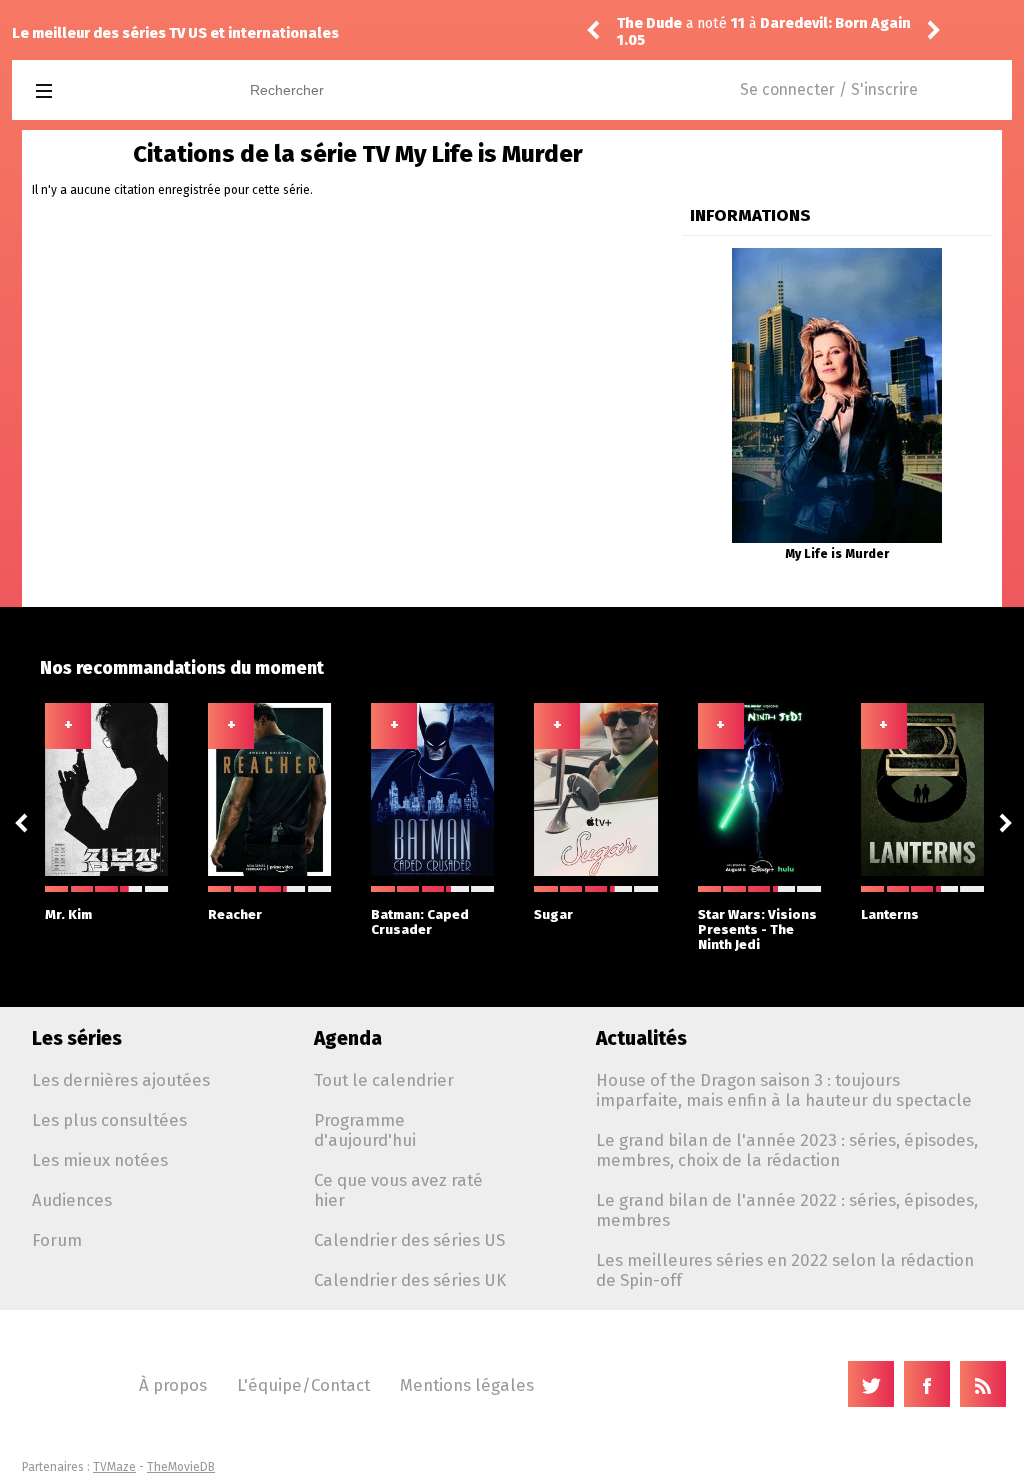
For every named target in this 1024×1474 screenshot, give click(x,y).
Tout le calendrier (384, 1080)
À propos (173, 1385)
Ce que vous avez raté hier (398, 1190)
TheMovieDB (181, 1467)
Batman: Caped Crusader (420, 922)
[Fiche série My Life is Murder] (837, 255)
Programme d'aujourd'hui (365, 1130)
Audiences (72, 1200)
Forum (57, 1240)
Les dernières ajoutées (121, 1080)
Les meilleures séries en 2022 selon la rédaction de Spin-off (785, 1270)
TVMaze (114, 1467)
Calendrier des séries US (409, 1240)
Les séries (77, 1038)
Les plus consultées (109, 1120)
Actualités (641, 1038)
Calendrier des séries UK (410, 1280)
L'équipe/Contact (303, 1385)
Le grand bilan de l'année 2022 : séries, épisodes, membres (787, 1210)
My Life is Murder (837, 554)
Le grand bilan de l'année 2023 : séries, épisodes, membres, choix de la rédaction (787, 1150)
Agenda (348, 1038)
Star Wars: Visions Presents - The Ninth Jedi (757, 929)
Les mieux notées (100, 1160)
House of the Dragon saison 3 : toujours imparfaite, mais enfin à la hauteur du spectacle (784, 1090)
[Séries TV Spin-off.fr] (123, 91)
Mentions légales (467, 1385)
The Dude (649, 23)
